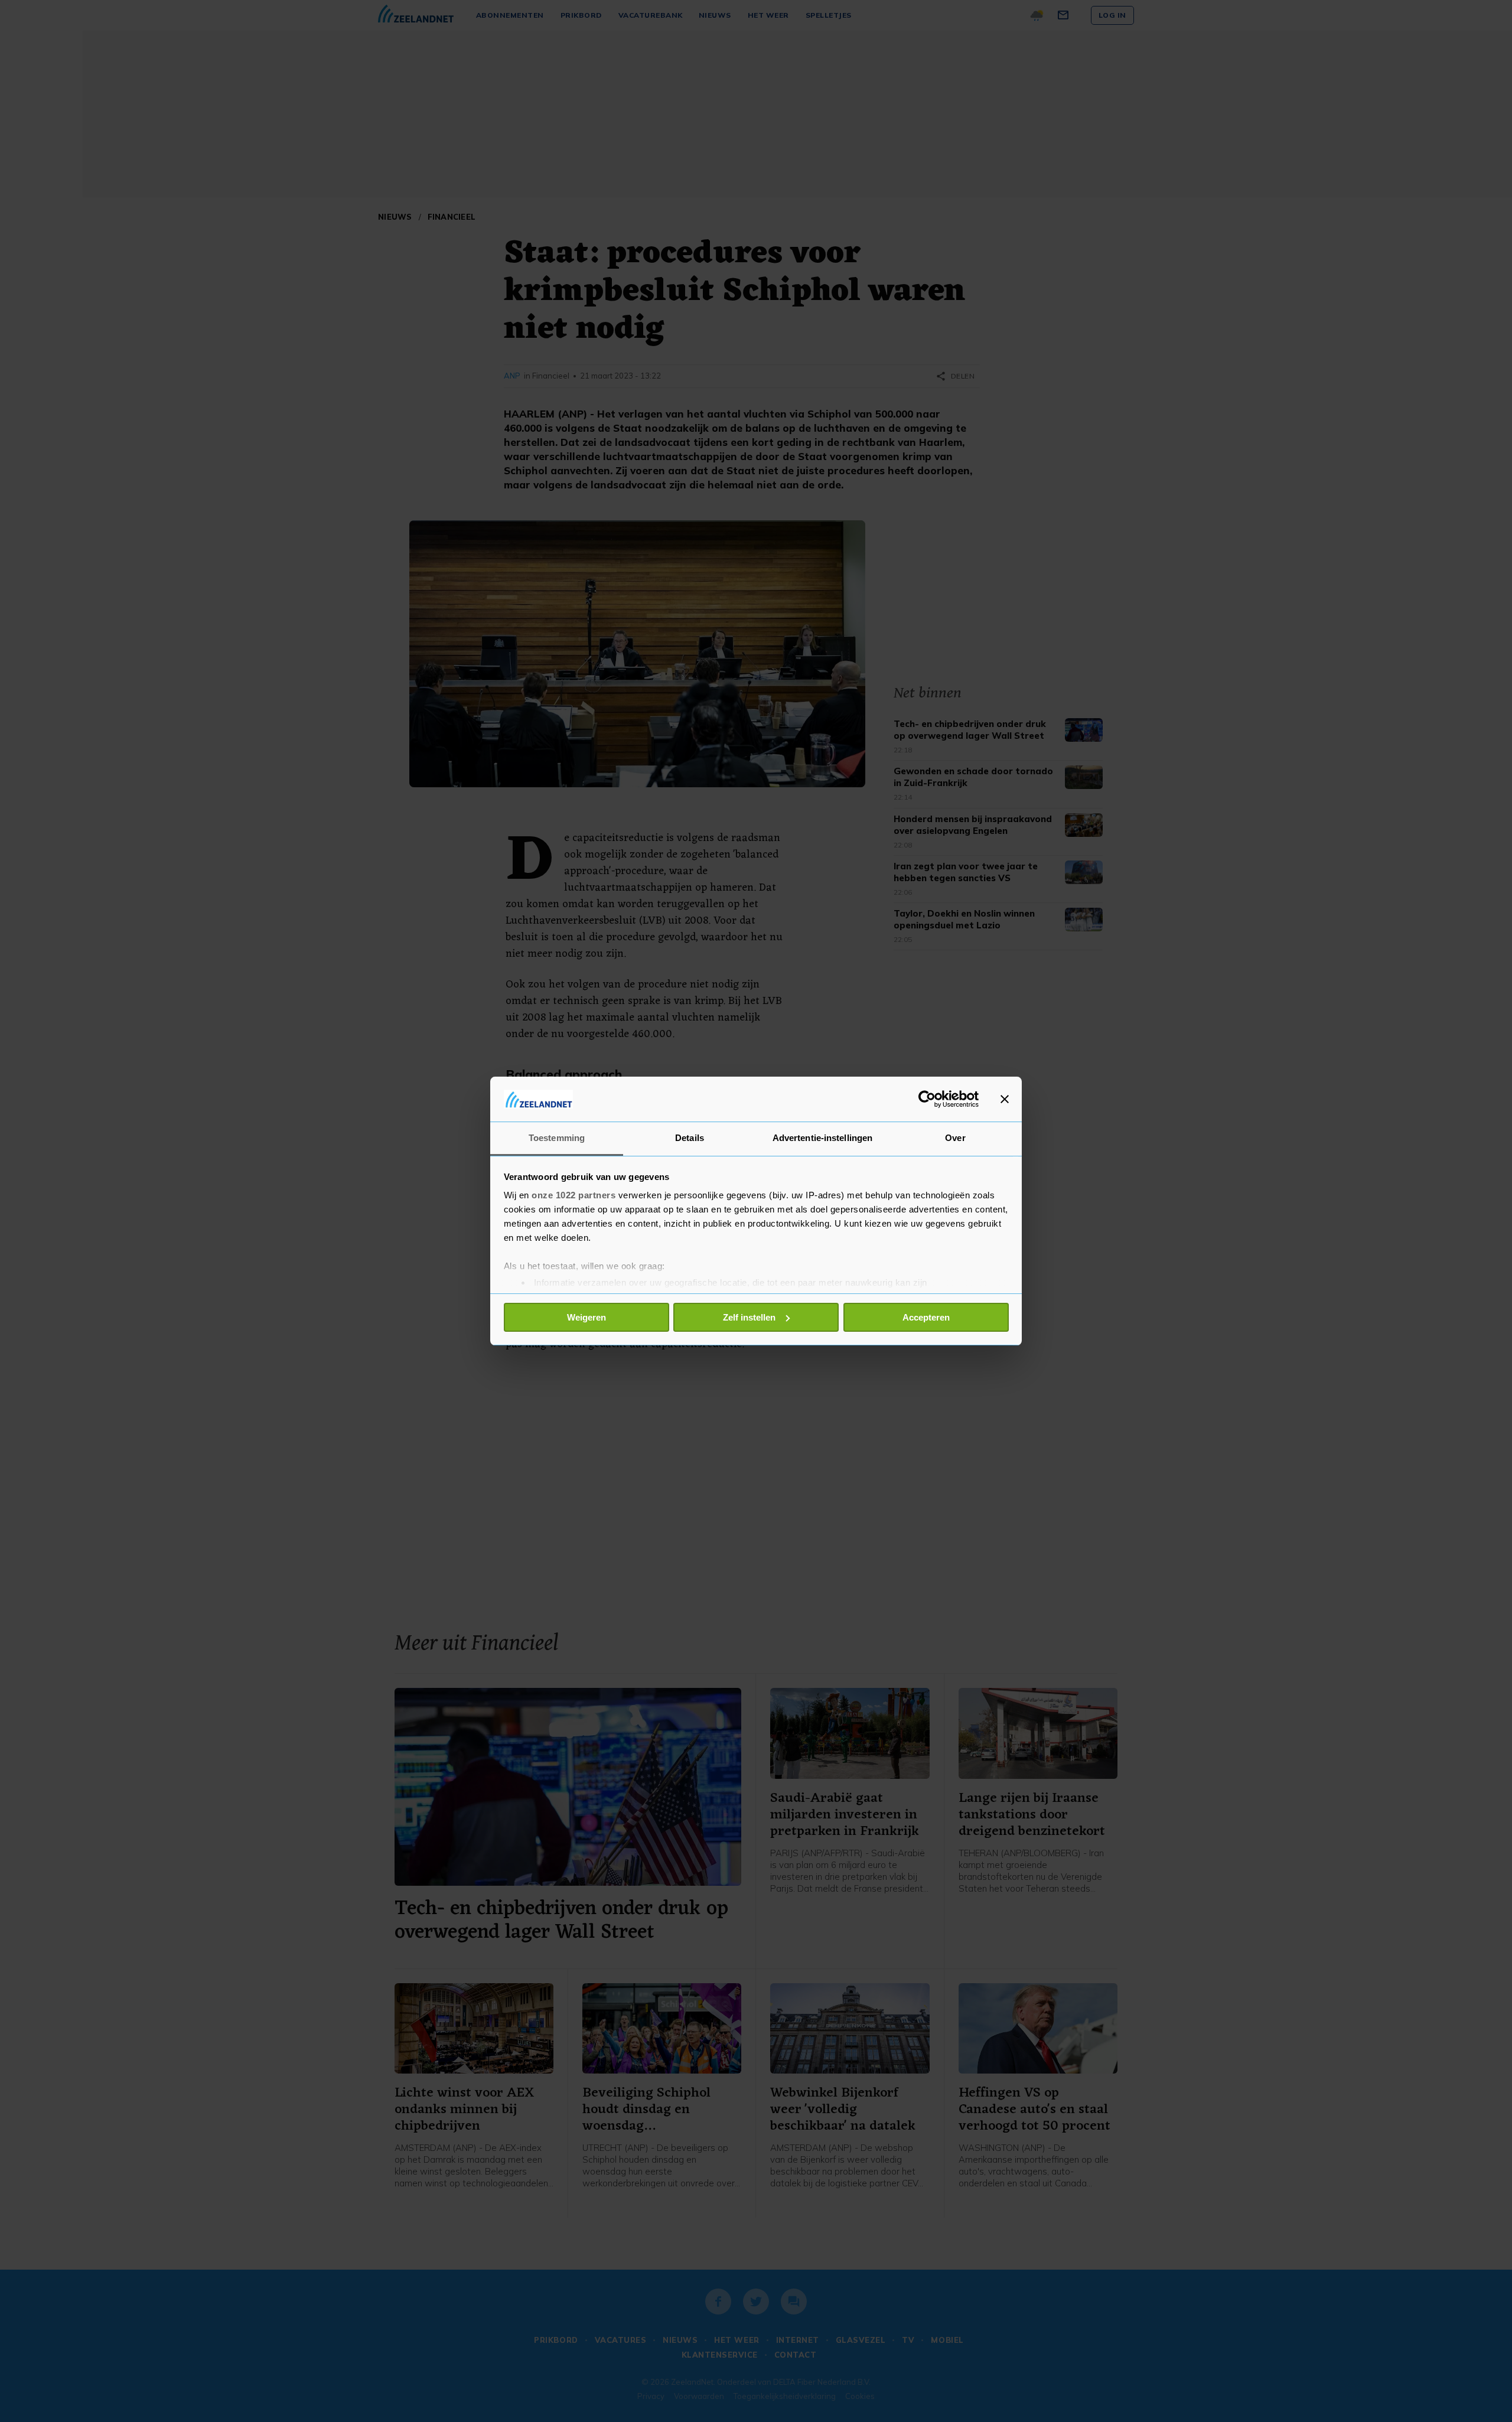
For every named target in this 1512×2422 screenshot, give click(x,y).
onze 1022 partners (573, 1195)
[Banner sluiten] (1005, 1099)
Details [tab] (690, 1138)
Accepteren (926, 1317)
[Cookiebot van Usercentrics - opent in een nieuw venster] (927, 1099)
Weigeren (586, 1317)
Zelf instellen (749, 1317)
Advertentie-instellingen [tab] (822, 1138)
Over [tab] (955, 1138)
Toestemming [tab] (557, 1138)
